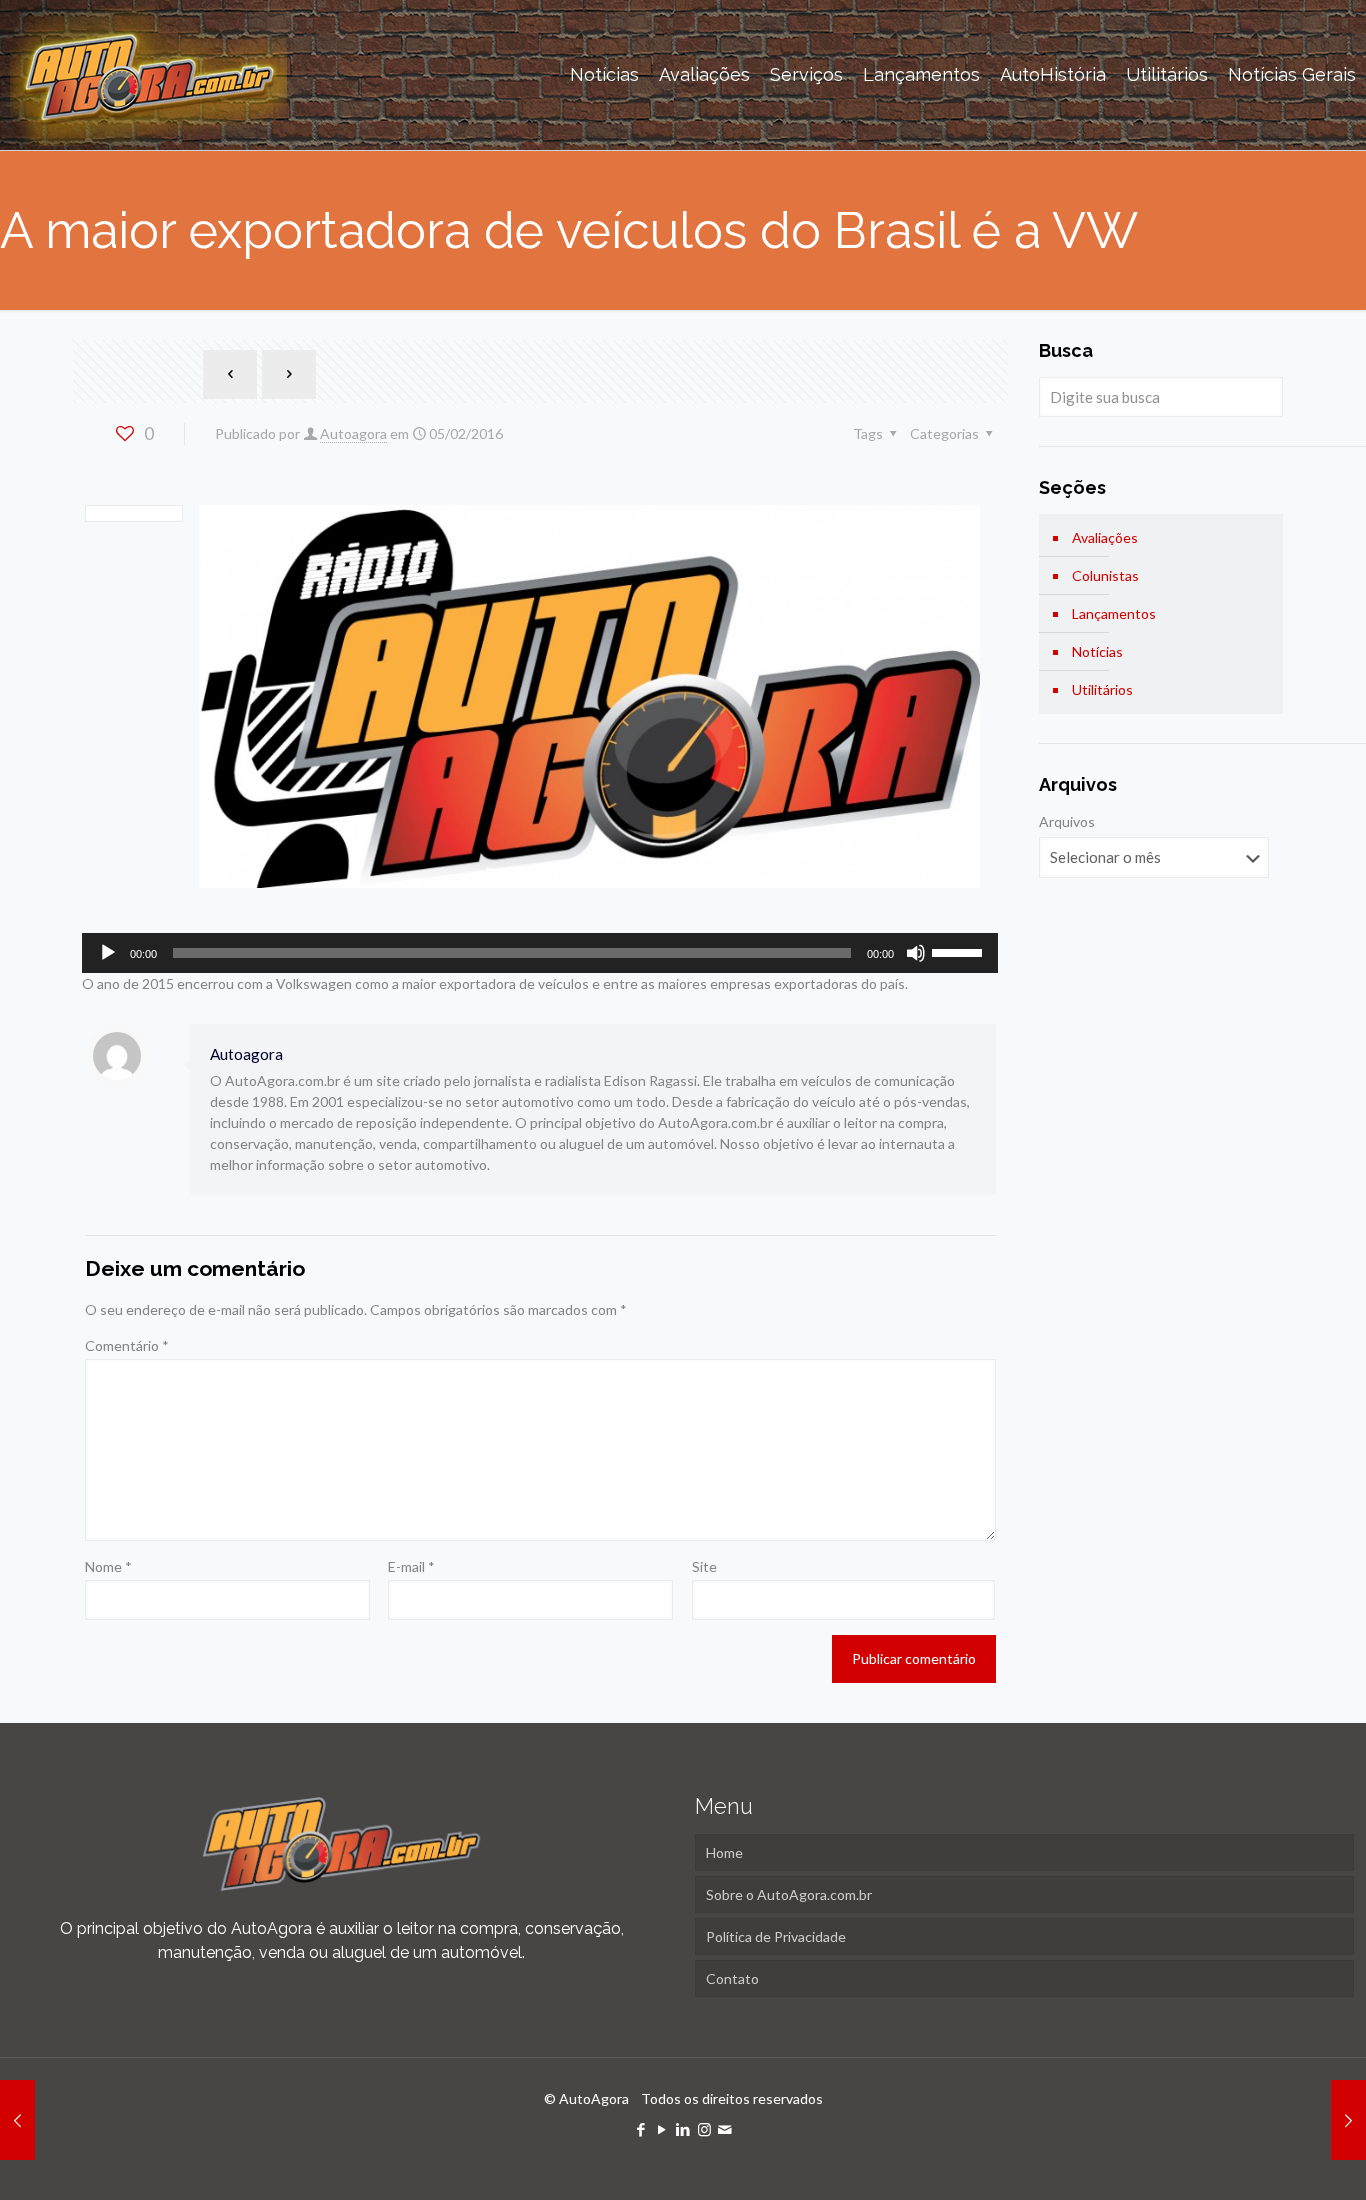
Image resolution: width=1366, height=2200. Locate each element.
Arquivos (1067, 821)
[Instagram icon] (704, 2129)
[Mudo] (916, 953)
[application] (540, 953)
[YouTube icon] (662, 2129)
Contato (732, 1978)
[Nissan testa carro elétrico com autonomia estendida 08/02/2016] (1348, 2120)
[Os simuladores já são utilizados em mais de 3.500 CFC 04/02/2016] (17, 2120)
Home (724, 1852)
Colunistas (1105, 575)
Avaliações (1105, 537)
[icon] (725, 2129)
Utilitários (1102, 689)
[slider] (960, 951)
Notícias (1097, 651)
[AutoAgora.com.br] (148, 75)
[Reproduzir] (108, 953)
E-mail (411, 1566)
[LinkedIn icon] (683, 2129)
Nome (108, 1566)
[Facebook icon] (641, 2129)
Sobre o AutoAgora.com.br (789, 1894)
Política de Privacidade (776, 1936)
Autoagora (353, 433)
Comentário (127, 1345)
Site (704, 1566)
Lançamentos (1114, 613)
